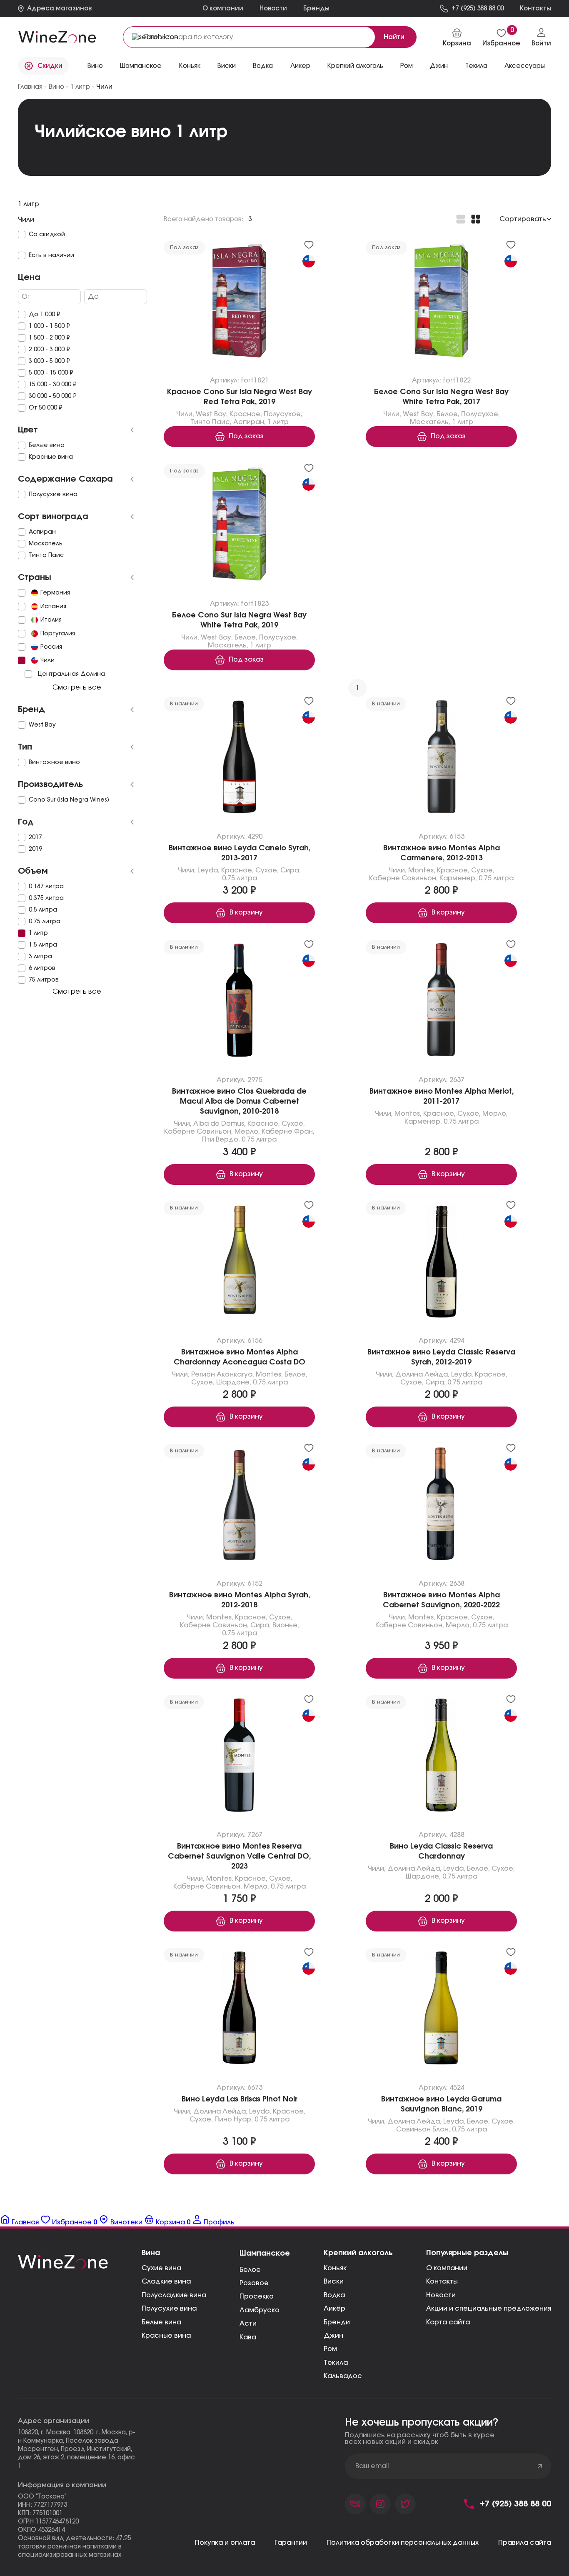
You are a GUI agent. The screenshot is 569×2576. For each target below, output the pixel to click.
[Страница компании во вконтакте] (355, 2504)
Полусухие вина (169, 2309)
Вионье (285, 1626)
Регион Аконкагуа (222, 1374)
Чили (184, 414)
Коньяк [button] (190, 66)
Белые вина (161, 2322)
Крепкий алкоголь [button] (355, 66)
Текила (336, 2363)
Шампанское (265, 2254)
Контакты (442, 2281)
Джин (333, 2336)
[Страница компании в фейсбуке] (380, 2504)
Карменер (457, 878)
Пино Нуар (233, 2120)
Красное (245, 414)
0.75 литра (240, 878)
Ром (330, 2349)
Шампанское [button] (141, 66)
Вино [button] (95, 66)
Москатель (429, 422)
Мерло (246, 1132)
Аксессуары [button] (525, 66)
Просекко (257, 2296)
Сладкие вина (166, 2281)
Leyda (208, 870)
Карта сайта (448, 2322)
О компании (223, 9)
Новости (273, 9)
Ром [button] (407, 66)
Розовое (254, 2283)
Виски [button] (227, 66)
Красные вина (166, 2336)
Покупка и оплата (225, 2543)
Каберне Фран (287, 1132)
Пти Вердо (220, 1139)
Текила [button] (476, 66)
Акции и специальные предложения (489, 2309)
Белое (447, 414)
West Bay (211, 414)
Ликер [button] (300, 66)
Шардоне (233, 1382)
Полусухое (282, 414)
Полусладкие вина (174, 2295)
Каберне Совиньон (403, 878)
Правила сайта (525, 2543)
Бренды (316, 9)
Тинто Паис (210, 422)
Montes (421, 870)
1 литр (278, 422)
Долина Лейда (422, 1374)
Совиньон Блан (422, 2130)
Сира (290, 870)
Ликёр (334, 2309)
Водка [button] (263, 66)
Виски (334, 2281)
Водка (334, 2295)
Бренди (337, 2322)
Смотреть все (77, 687)
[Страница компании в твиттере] (405, 2504)
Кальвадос (343, 2376)
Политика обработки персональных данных (403, 2543)
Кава (248, 2337)
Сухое (266, 870)
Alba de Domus (219, 1124)
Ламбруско (260, 2310)
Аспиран (249, 422)
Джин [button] (439, 66)
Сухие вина (161, 2268)
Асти (248, 2324)
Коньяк (335, 2268)
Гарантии (291, 2543)
